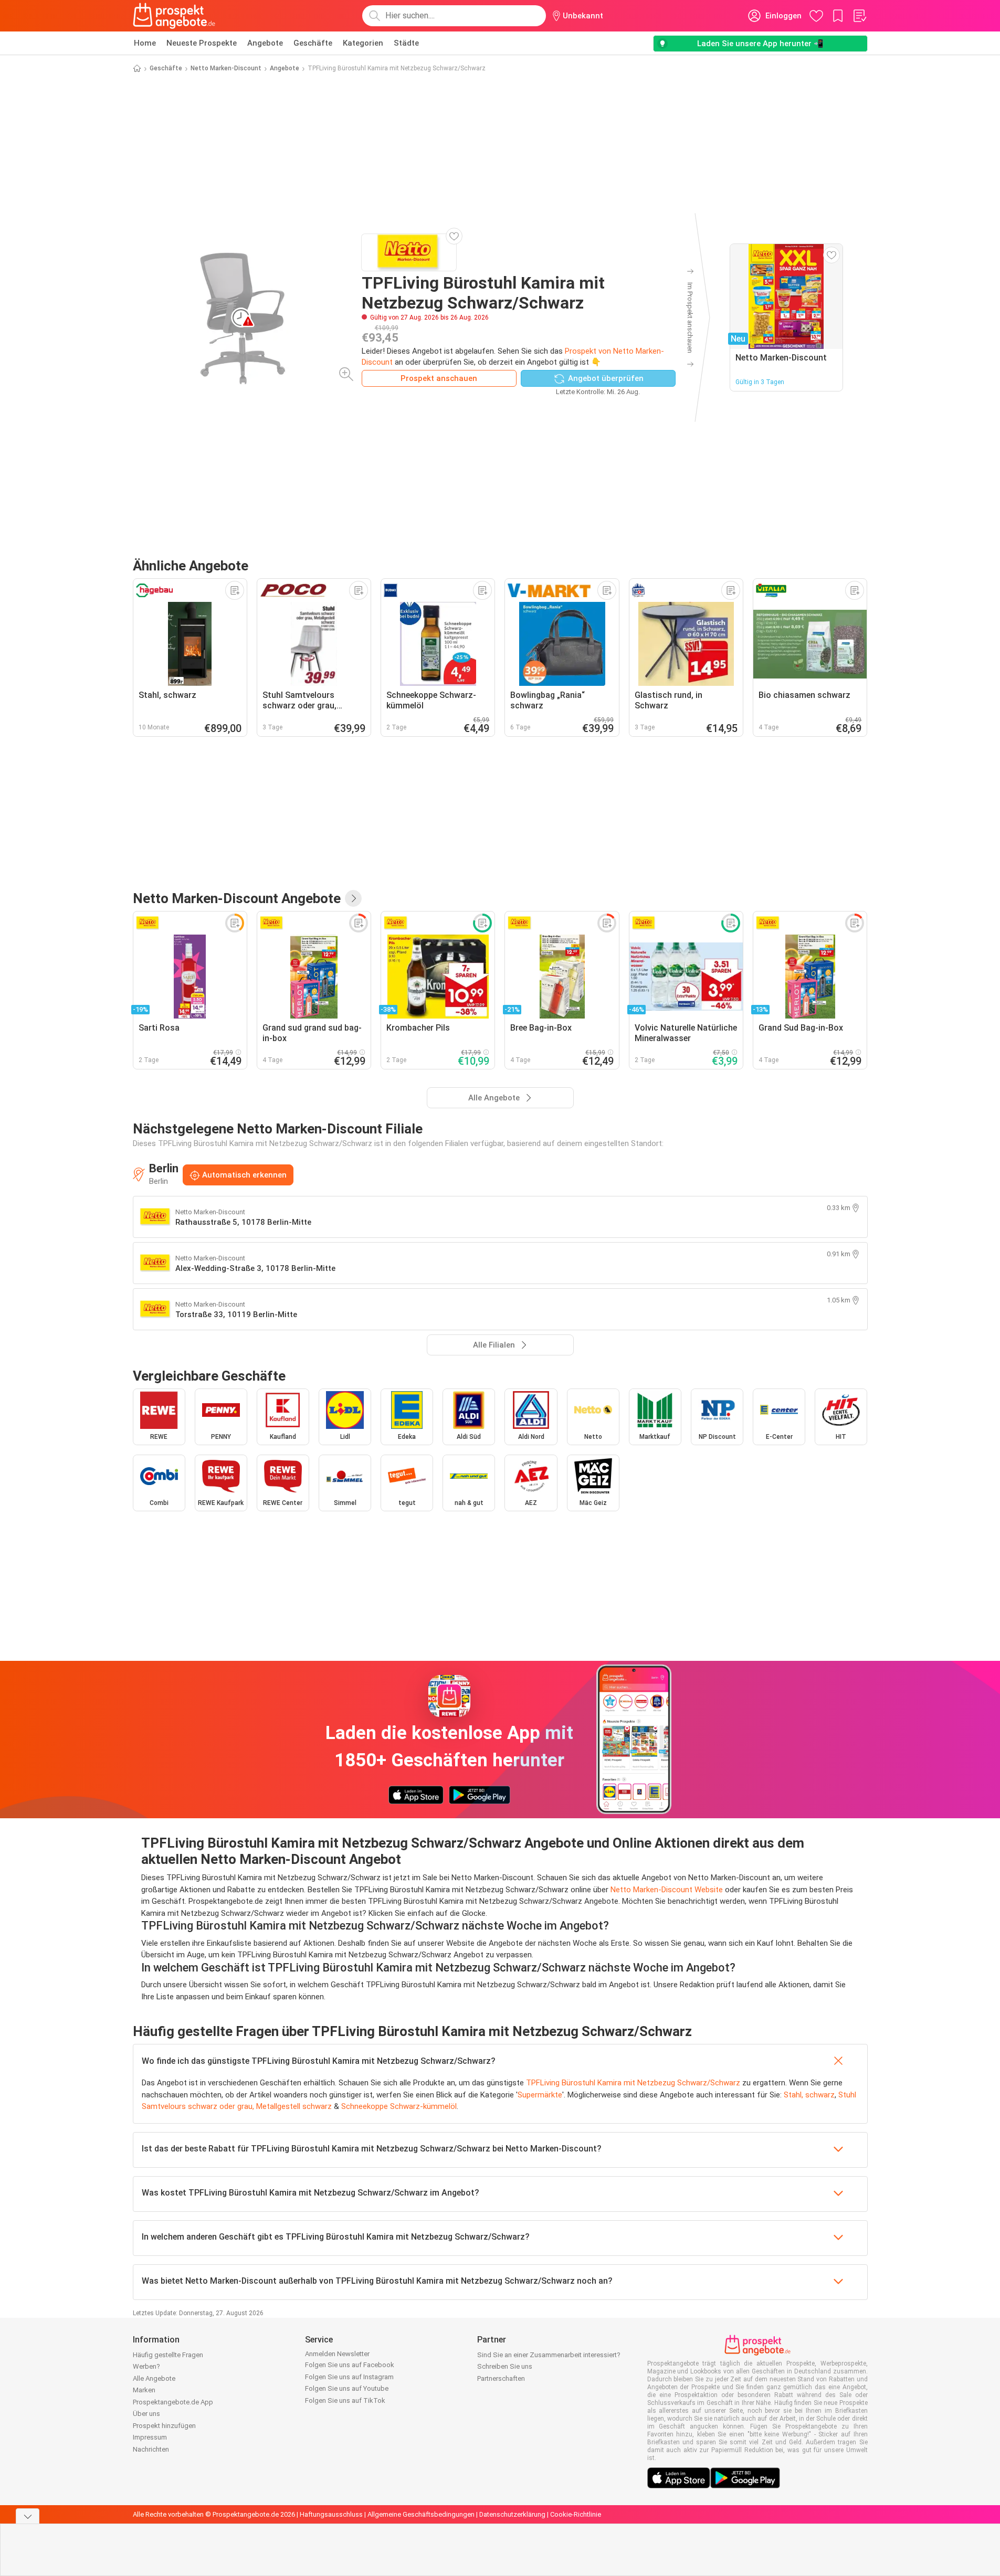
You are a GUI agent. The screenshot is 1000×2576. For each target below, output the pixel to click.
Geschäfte (313, 43)
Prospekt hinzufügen (164, 2426)
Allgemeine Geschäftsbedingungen (421, 2514)
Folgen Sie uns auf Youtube (347, 2388)
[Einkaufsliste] (859, 16)
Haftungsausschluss (331, 2514)
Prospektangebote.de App (173, 2402)
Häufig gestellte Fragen (168, 2355)
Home (145, 43)
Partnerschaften (501, 2378)
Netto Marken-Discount (226, 68)
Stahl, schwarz (809, 2095)
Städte (406, 43)
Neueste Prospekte (202, 43)
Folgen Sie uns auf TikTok (345, 2400)
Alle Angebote (154, 2378)
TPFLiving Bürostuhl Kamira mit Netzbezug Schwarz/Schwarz (633, 2083)
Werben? (146, 2366)
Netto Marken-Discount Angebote (237, 898)
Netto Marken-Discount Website (667, 1890)
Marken (144, 2390)
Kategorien (363, 43)
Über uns (146, 2414)
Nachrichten (151, 2449)
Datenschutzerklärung (512, 2514)
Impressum (150, 2437)
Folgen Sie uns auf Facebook (350, 2365)
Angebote (265, 43)
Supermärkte (540, 2095)
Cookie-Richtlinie (576, 2514)
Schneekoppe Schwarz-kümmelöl (399, 2106)
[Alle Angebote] (353, 898)
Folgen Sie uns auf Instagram (349, 2377)
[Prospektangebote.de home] (174, 16)
